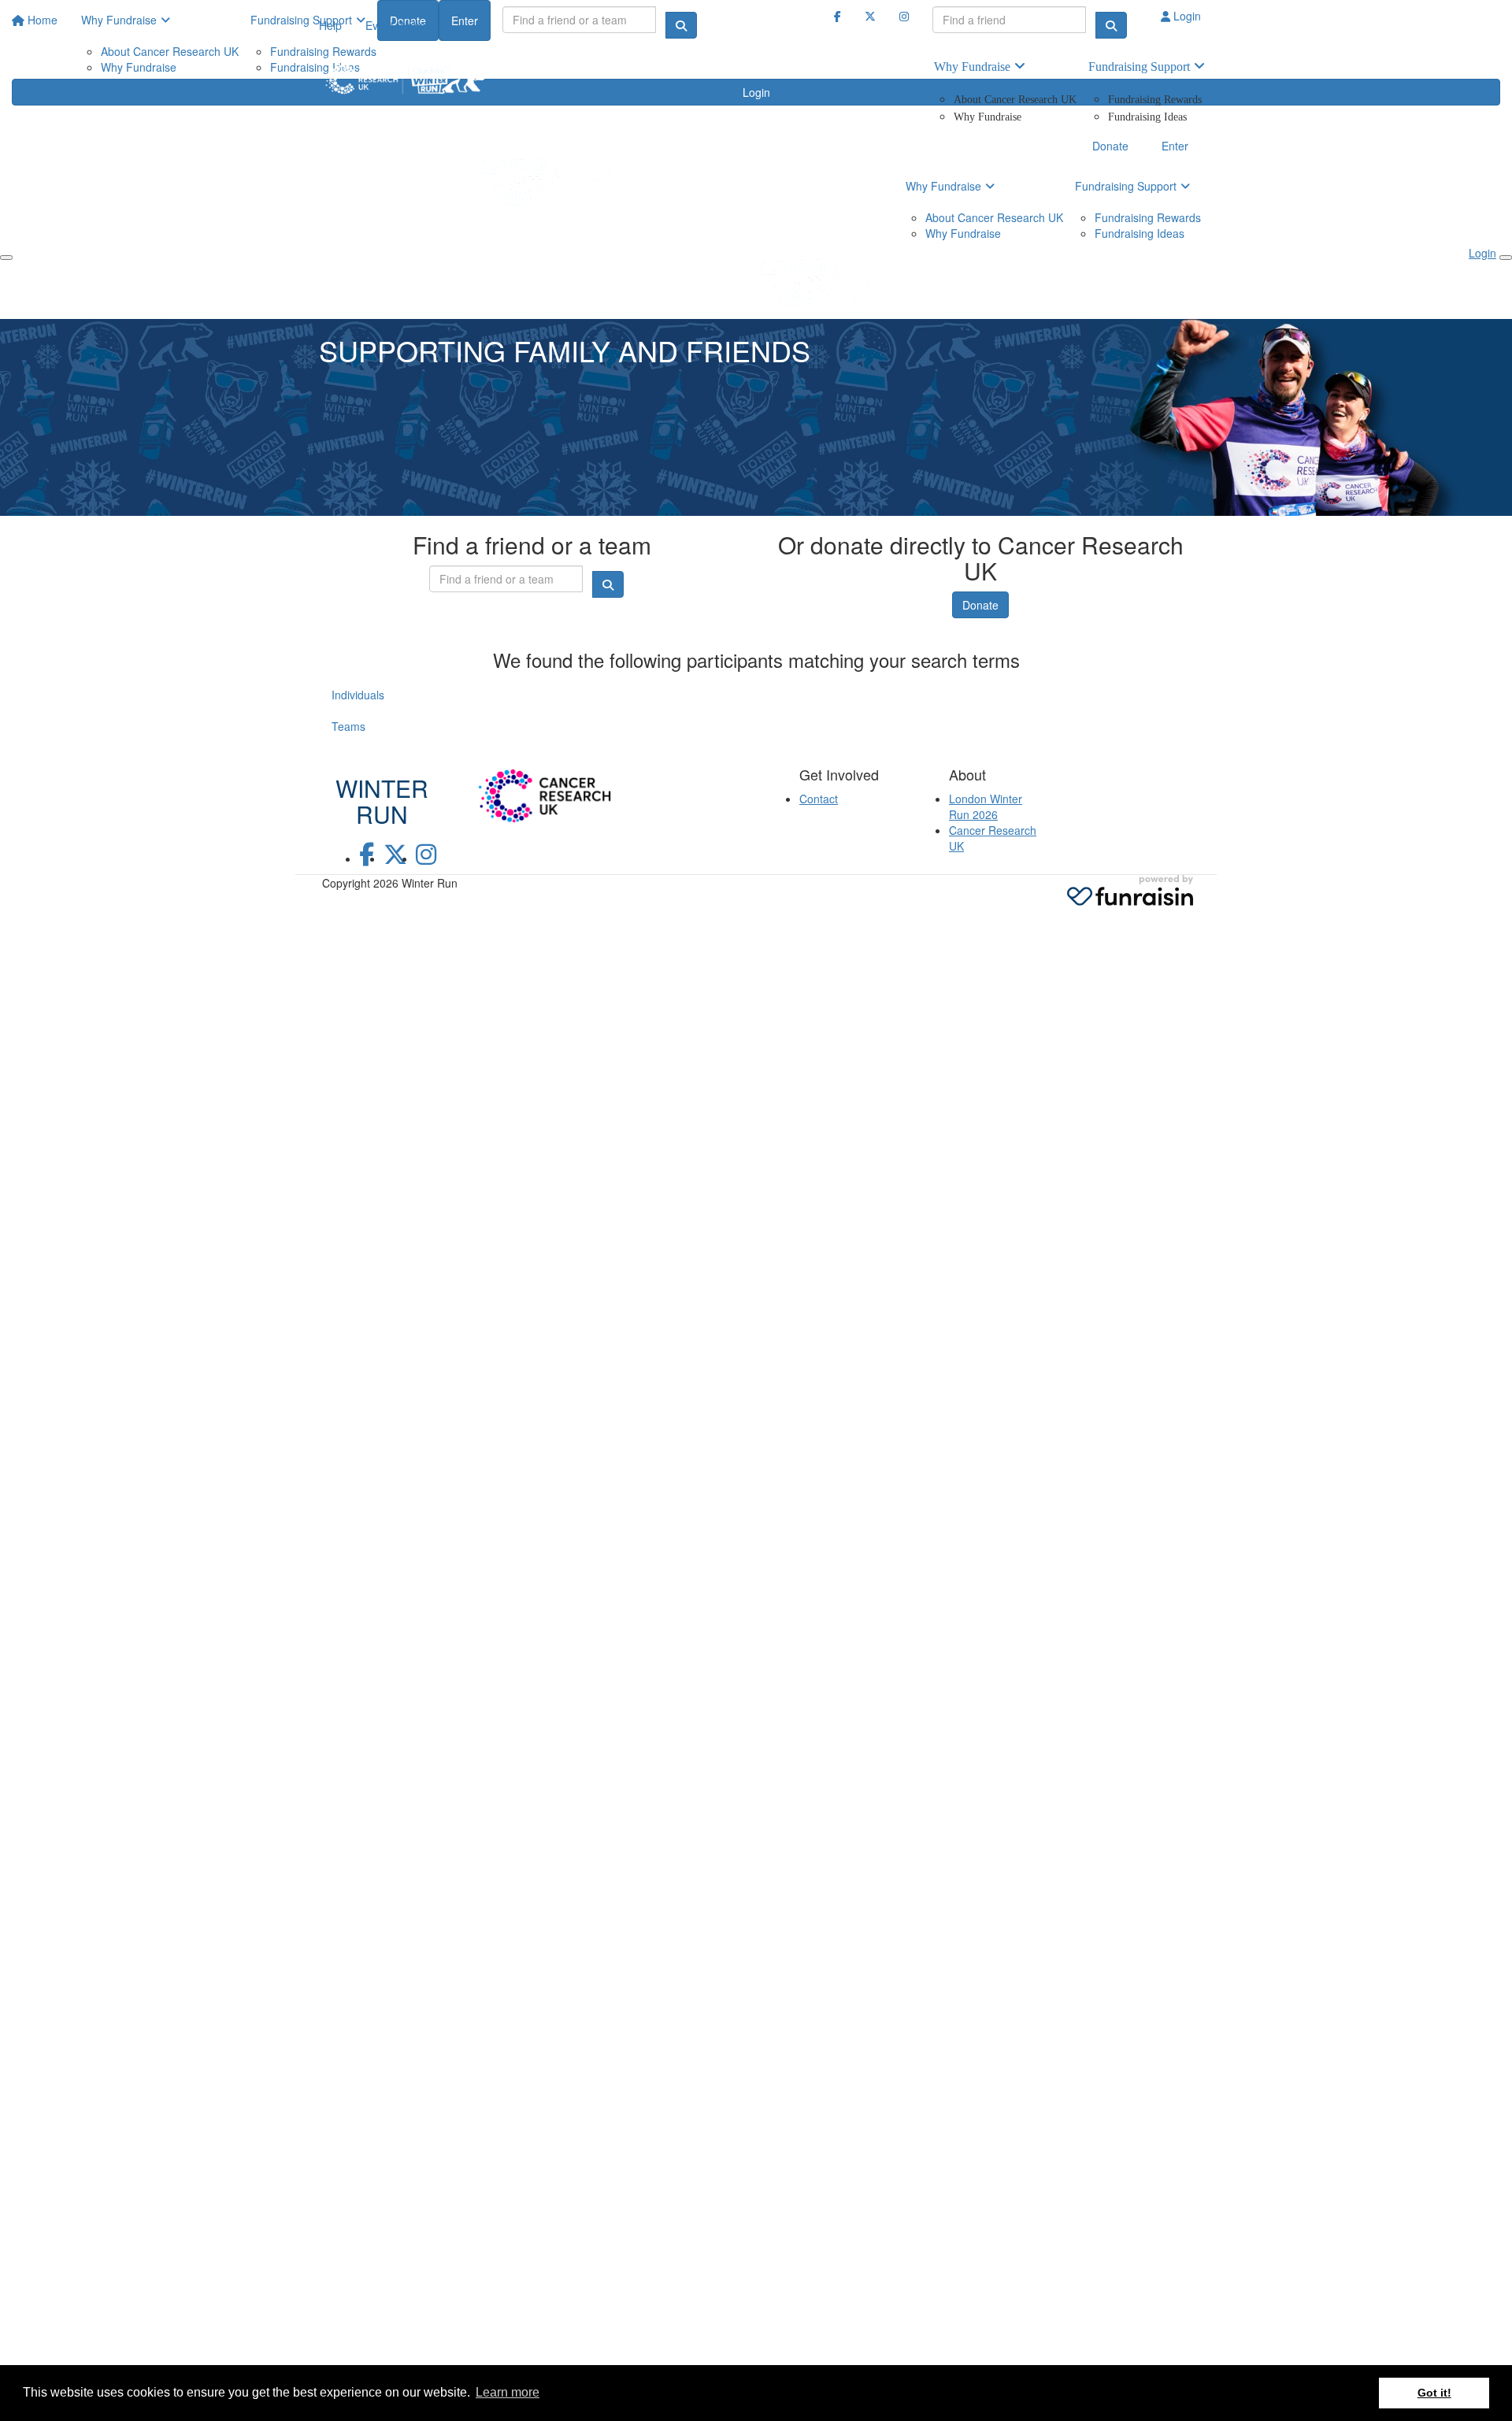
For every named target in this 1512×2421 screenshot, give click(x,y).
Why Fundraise (972, 67)
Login (1186, 16)
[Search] (1111, 25)
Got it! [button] (1434, 2393)
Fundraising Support (1139, 67)
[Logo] (406, 79)
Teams (348, 726)
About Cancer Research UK (1015, 100)
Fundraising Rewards (1155, 100)
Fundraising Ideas (1147, 117)
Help (330, 25)
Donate (980, 605)
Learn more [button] (508, 2392)
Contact (819, 799)
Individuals (358, 695)
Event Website (401, 25)
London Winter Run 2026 (986, 806)
